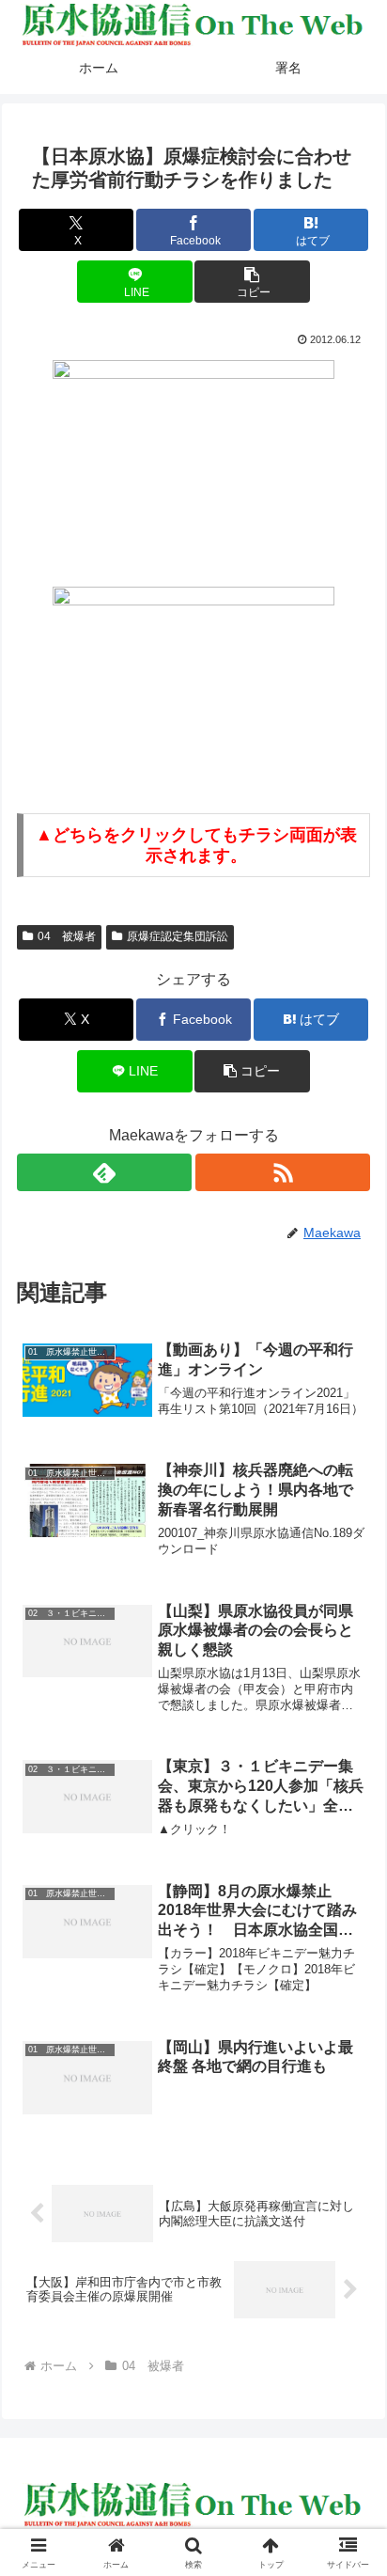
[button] (252, 282)
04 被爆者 (67, 936)
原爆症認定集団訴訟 (178, 936)
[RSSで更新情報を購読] (283, 1172)
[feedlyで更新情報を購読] (104, 1172)
